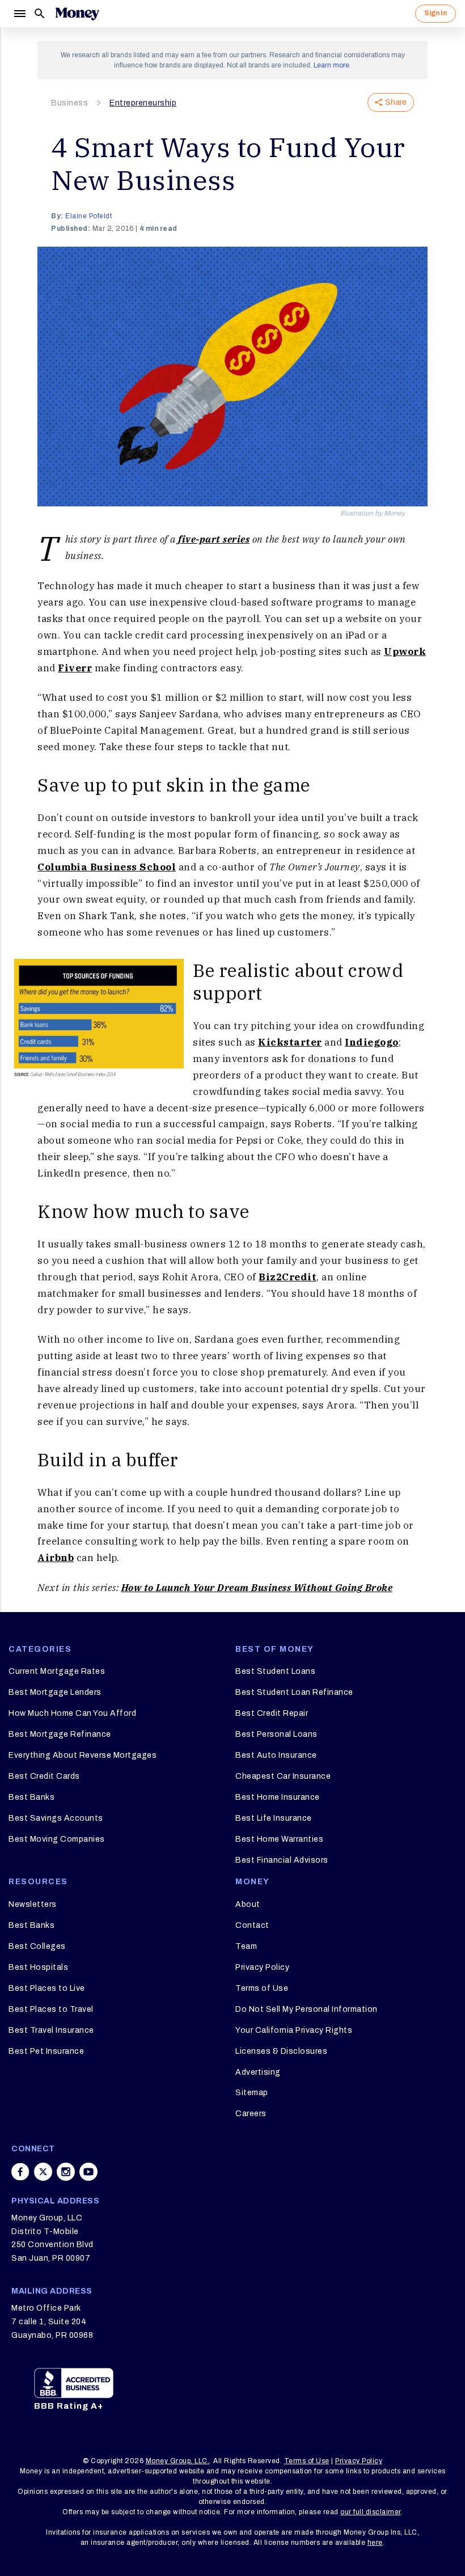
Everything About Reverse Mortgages (83, 1755)
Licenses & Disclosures (281, 2051)
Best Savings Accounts (56, 1818)
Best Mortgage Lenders (55, 1692)
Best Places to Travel (51, 2009)
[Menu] (19, 14)
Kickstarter (290, 1042)
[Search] (40, 14)
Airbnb (56, 1558)
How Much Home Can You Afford (72, 1713)
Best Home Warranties (279, 1839)
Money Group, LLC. (178, 2461)
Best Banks (31, 1797)
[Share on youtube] (88, 2172)
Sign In (436, 13)
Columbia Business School (107, 867)
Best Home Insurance (278, 1797)
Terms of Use (262, 1988)
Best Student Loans (275, 1671)
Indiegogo (372, 1042)
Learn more (331, 65)
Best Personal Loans (276, 1734)
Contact (252, 1925)
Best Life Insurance (274, 1818)
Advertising (258, 2072)
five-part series (214, 539)
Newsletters (33, 1904)
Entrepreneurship (143, 103)
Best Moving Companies (57, 1839)
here (375, 2543)
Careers (251, 2114)
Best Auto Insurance (276, 1755)
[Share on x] (43, 2172)
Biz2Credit (288, 1277)
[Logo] (77, 14)
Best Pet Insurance (46, 2051)
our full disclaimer (371, 2512)
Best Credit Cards (44, 1776)
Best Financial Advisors (282, 1860)
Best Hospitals (38, 1967)
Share (396, 102)
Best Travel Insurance (51, 2030)
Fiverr (75, 668)
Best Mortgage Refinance (60, 1734)
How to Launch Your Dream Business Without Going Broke (257, 1588)
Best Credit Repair (272, 1713)
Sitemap (252, 2093)
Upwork (405, 652)
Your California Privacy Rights (294, 2030)
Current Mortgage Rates (57, 1671)
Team (246, 1946)
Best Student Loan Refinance (294, 1692)
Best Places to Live (47, 1988)
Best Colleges (37, 1946)
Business (69, 103)
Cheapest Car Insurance (283, 1776)
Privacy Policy (262, 1967)
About (248, 1904)
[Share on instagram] (66, 2172)
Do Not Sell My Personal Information (307, 2009)
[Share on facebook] (20, 2172)
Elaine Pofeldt (88, 216)
